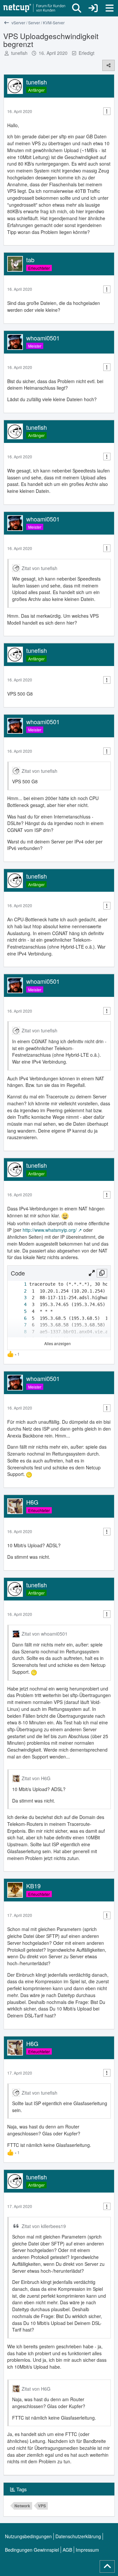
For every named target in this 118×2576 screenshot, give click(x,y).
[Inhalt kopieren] (102, 1273)
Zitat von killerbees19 (44, 2226)
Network (22, 2506)
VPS (42, 2506)
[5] (19, 1311)
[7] (19, 1325)
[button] (92, 1273)
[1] (19, 1284)
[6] (19, 1318)
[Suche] (77, 8)
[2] (19, 1291)
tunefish (19, 53)
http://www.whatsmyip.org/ (50, 1230)
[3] (19, 1298)
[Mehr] (107, 111)
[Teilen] (108, 65)
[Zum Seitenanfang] (107, 2566)
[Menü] (109, 8)
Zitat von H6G (36, 1778)
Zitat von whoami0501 (45, 1634)
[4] (19, 1305)
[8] (19, 1332)
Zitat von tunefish (39, 568)
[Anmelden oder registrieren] (93, 8)
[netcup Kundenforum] (34, 8)
